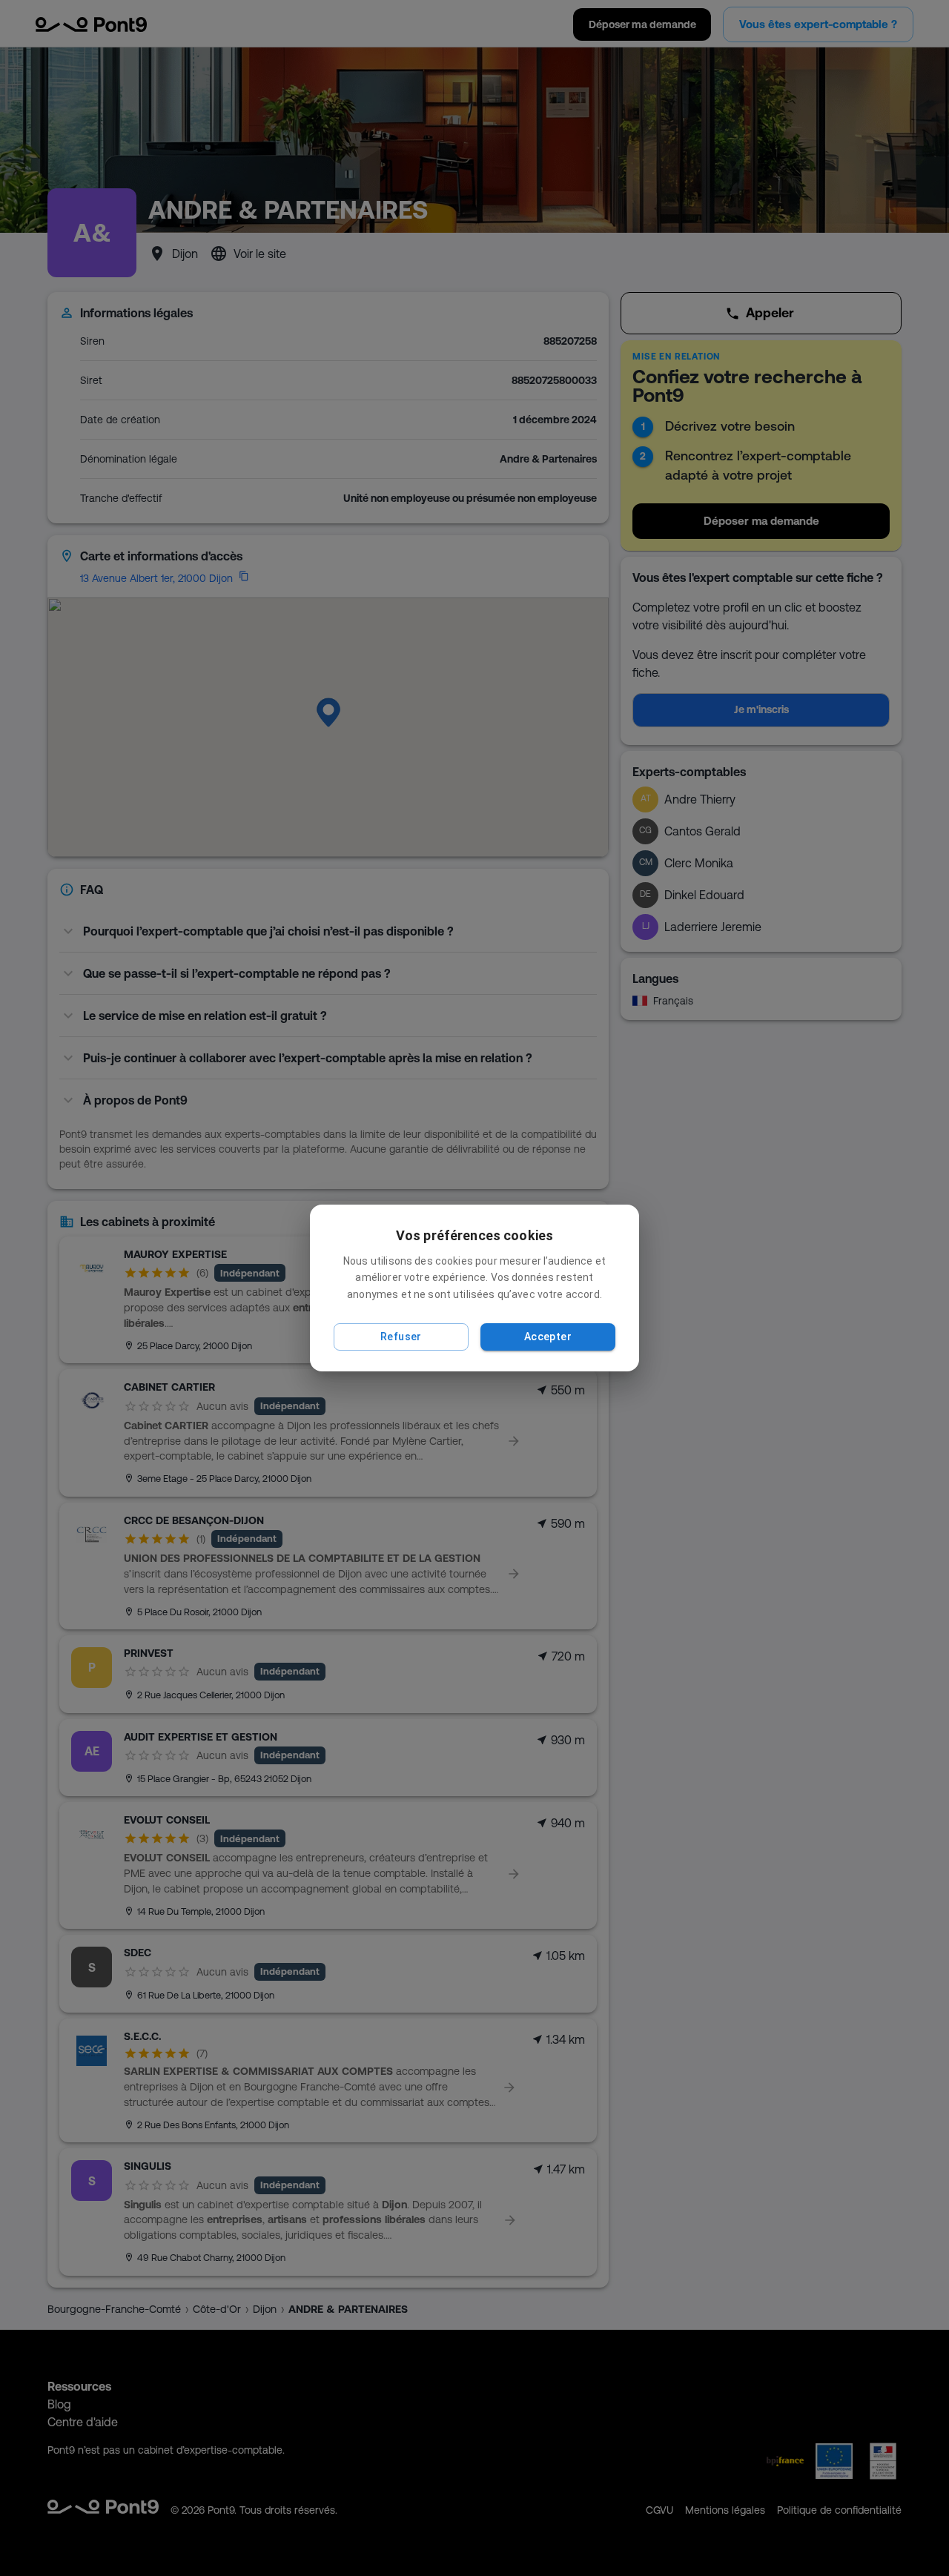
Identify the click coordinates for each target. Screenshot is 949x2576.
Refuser (401, 1337)
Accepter (548, 1337)
